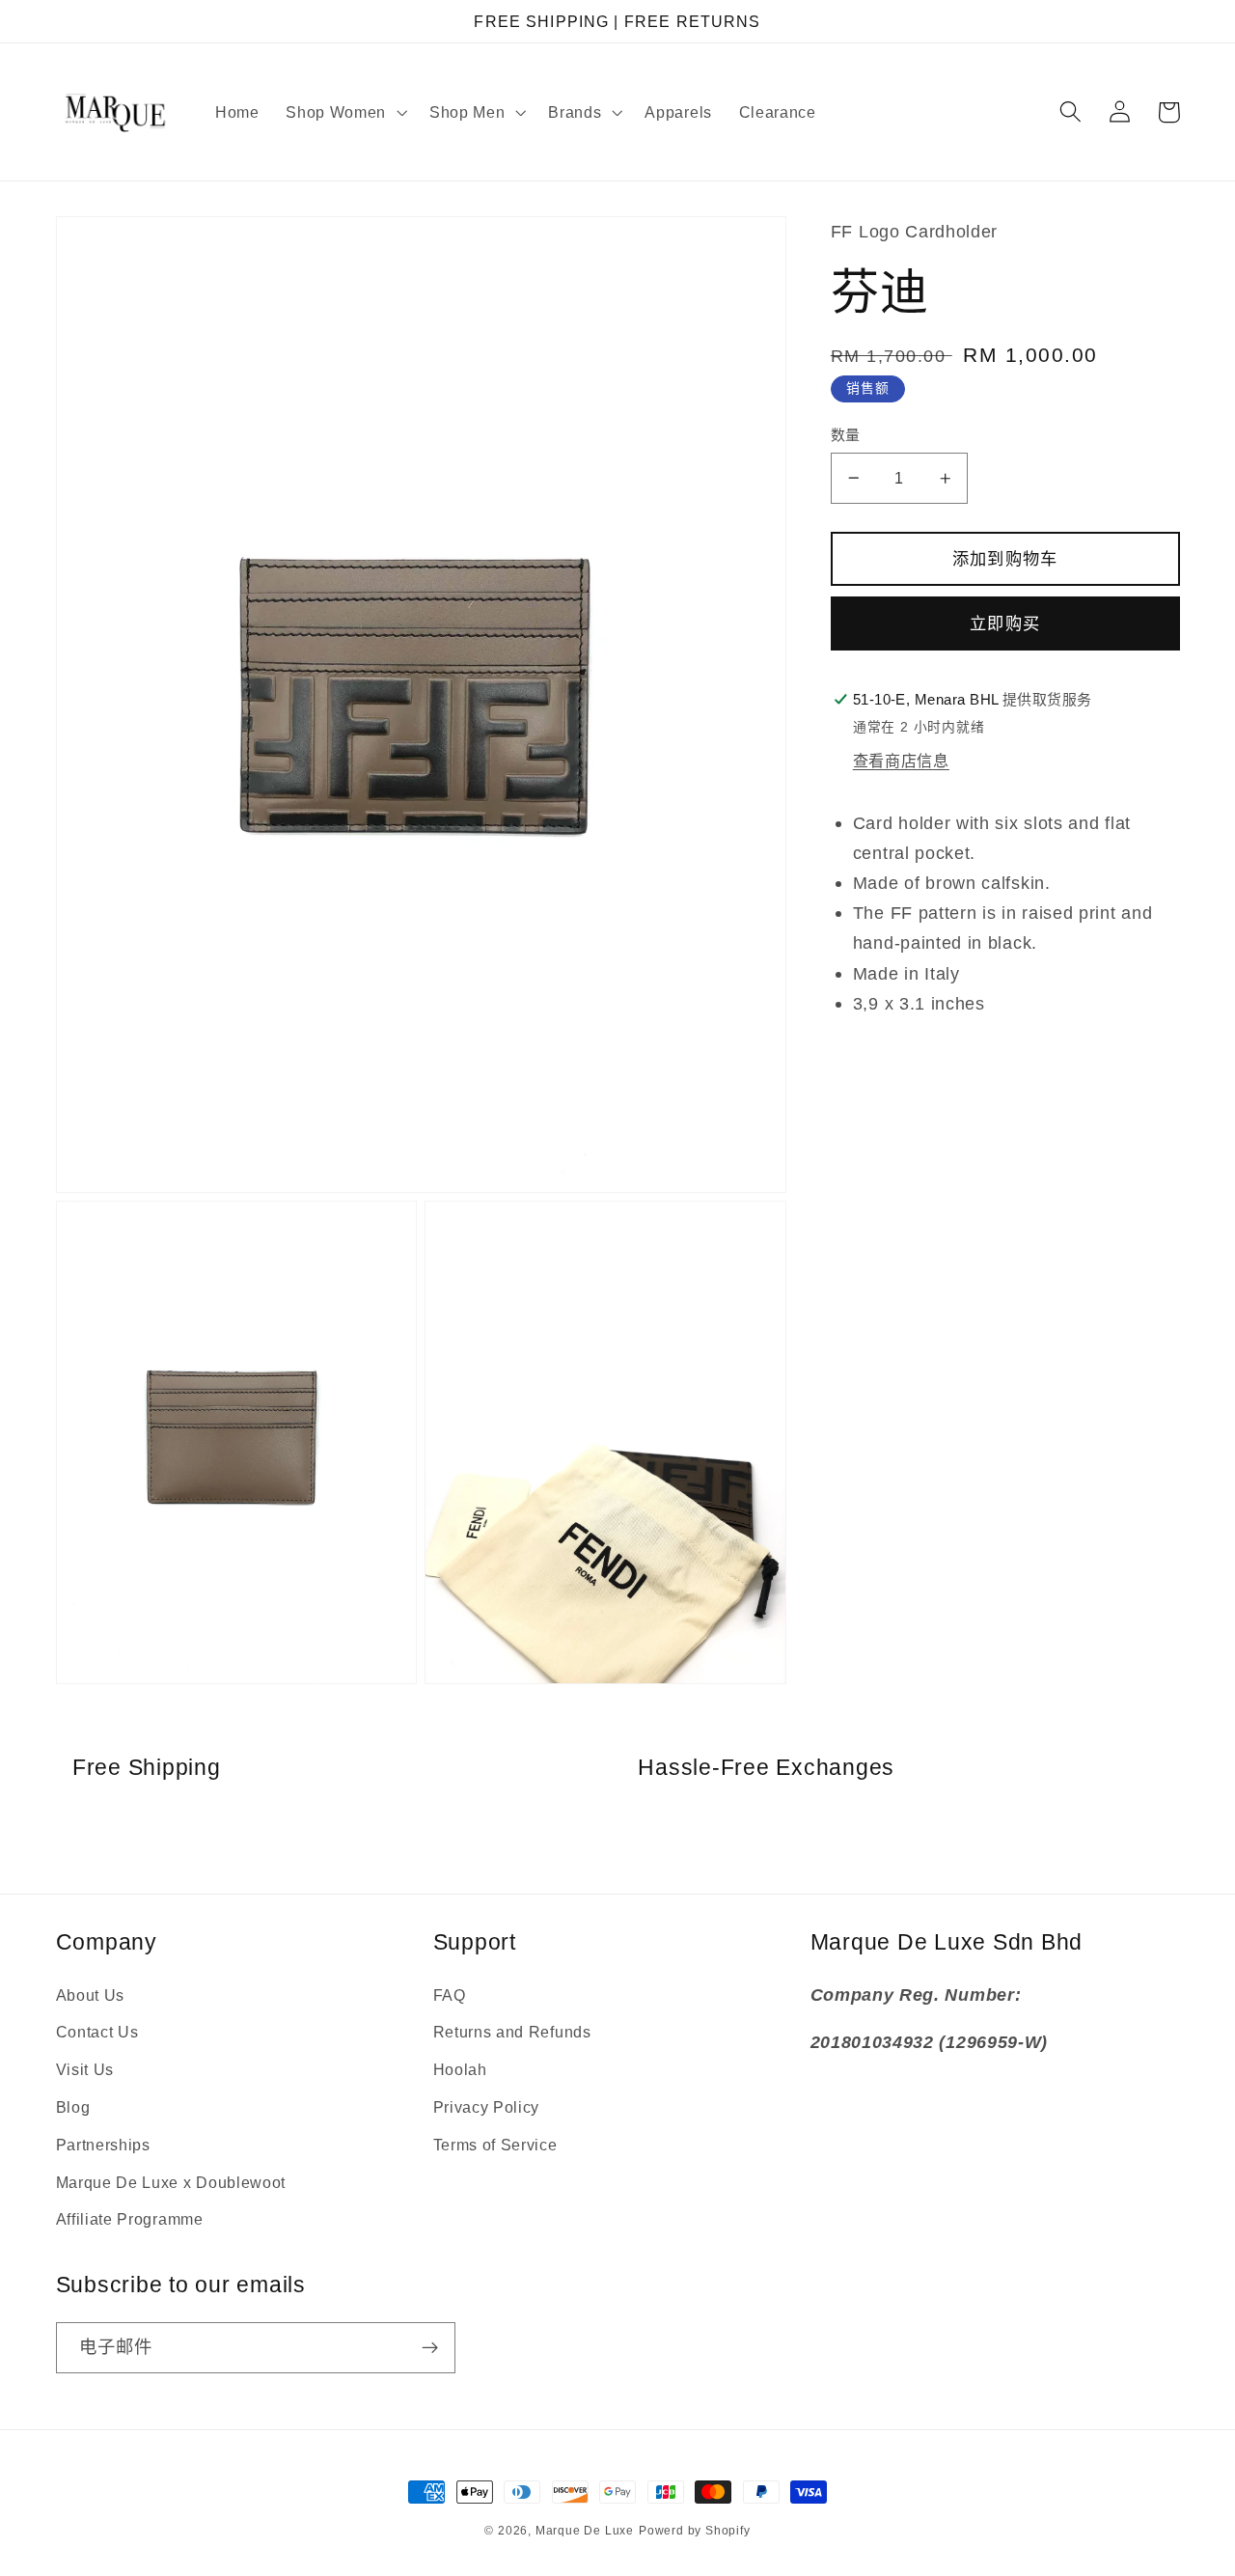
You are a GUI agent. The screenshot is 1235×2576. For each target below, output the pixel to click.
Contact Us (97, 2032)
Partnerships (103, 2145)
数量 (846, 435)
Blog (73, 2107)
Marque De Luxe (585, 2531)
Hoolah (460, 2069)
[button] (344, 112)
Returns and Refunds (512, 2032)
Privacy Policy (487, 2107)
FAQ (450, 1995)
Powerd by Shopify (695, 2531)
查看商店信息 (901, 761)
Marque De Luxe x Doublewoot (171, 2182)
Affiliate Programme (130, 2219)
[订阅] (430, 2348)
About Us (91, 1995)
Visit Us (85, 2069)
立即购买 (1005, 623)
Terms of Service (495, 2145)
